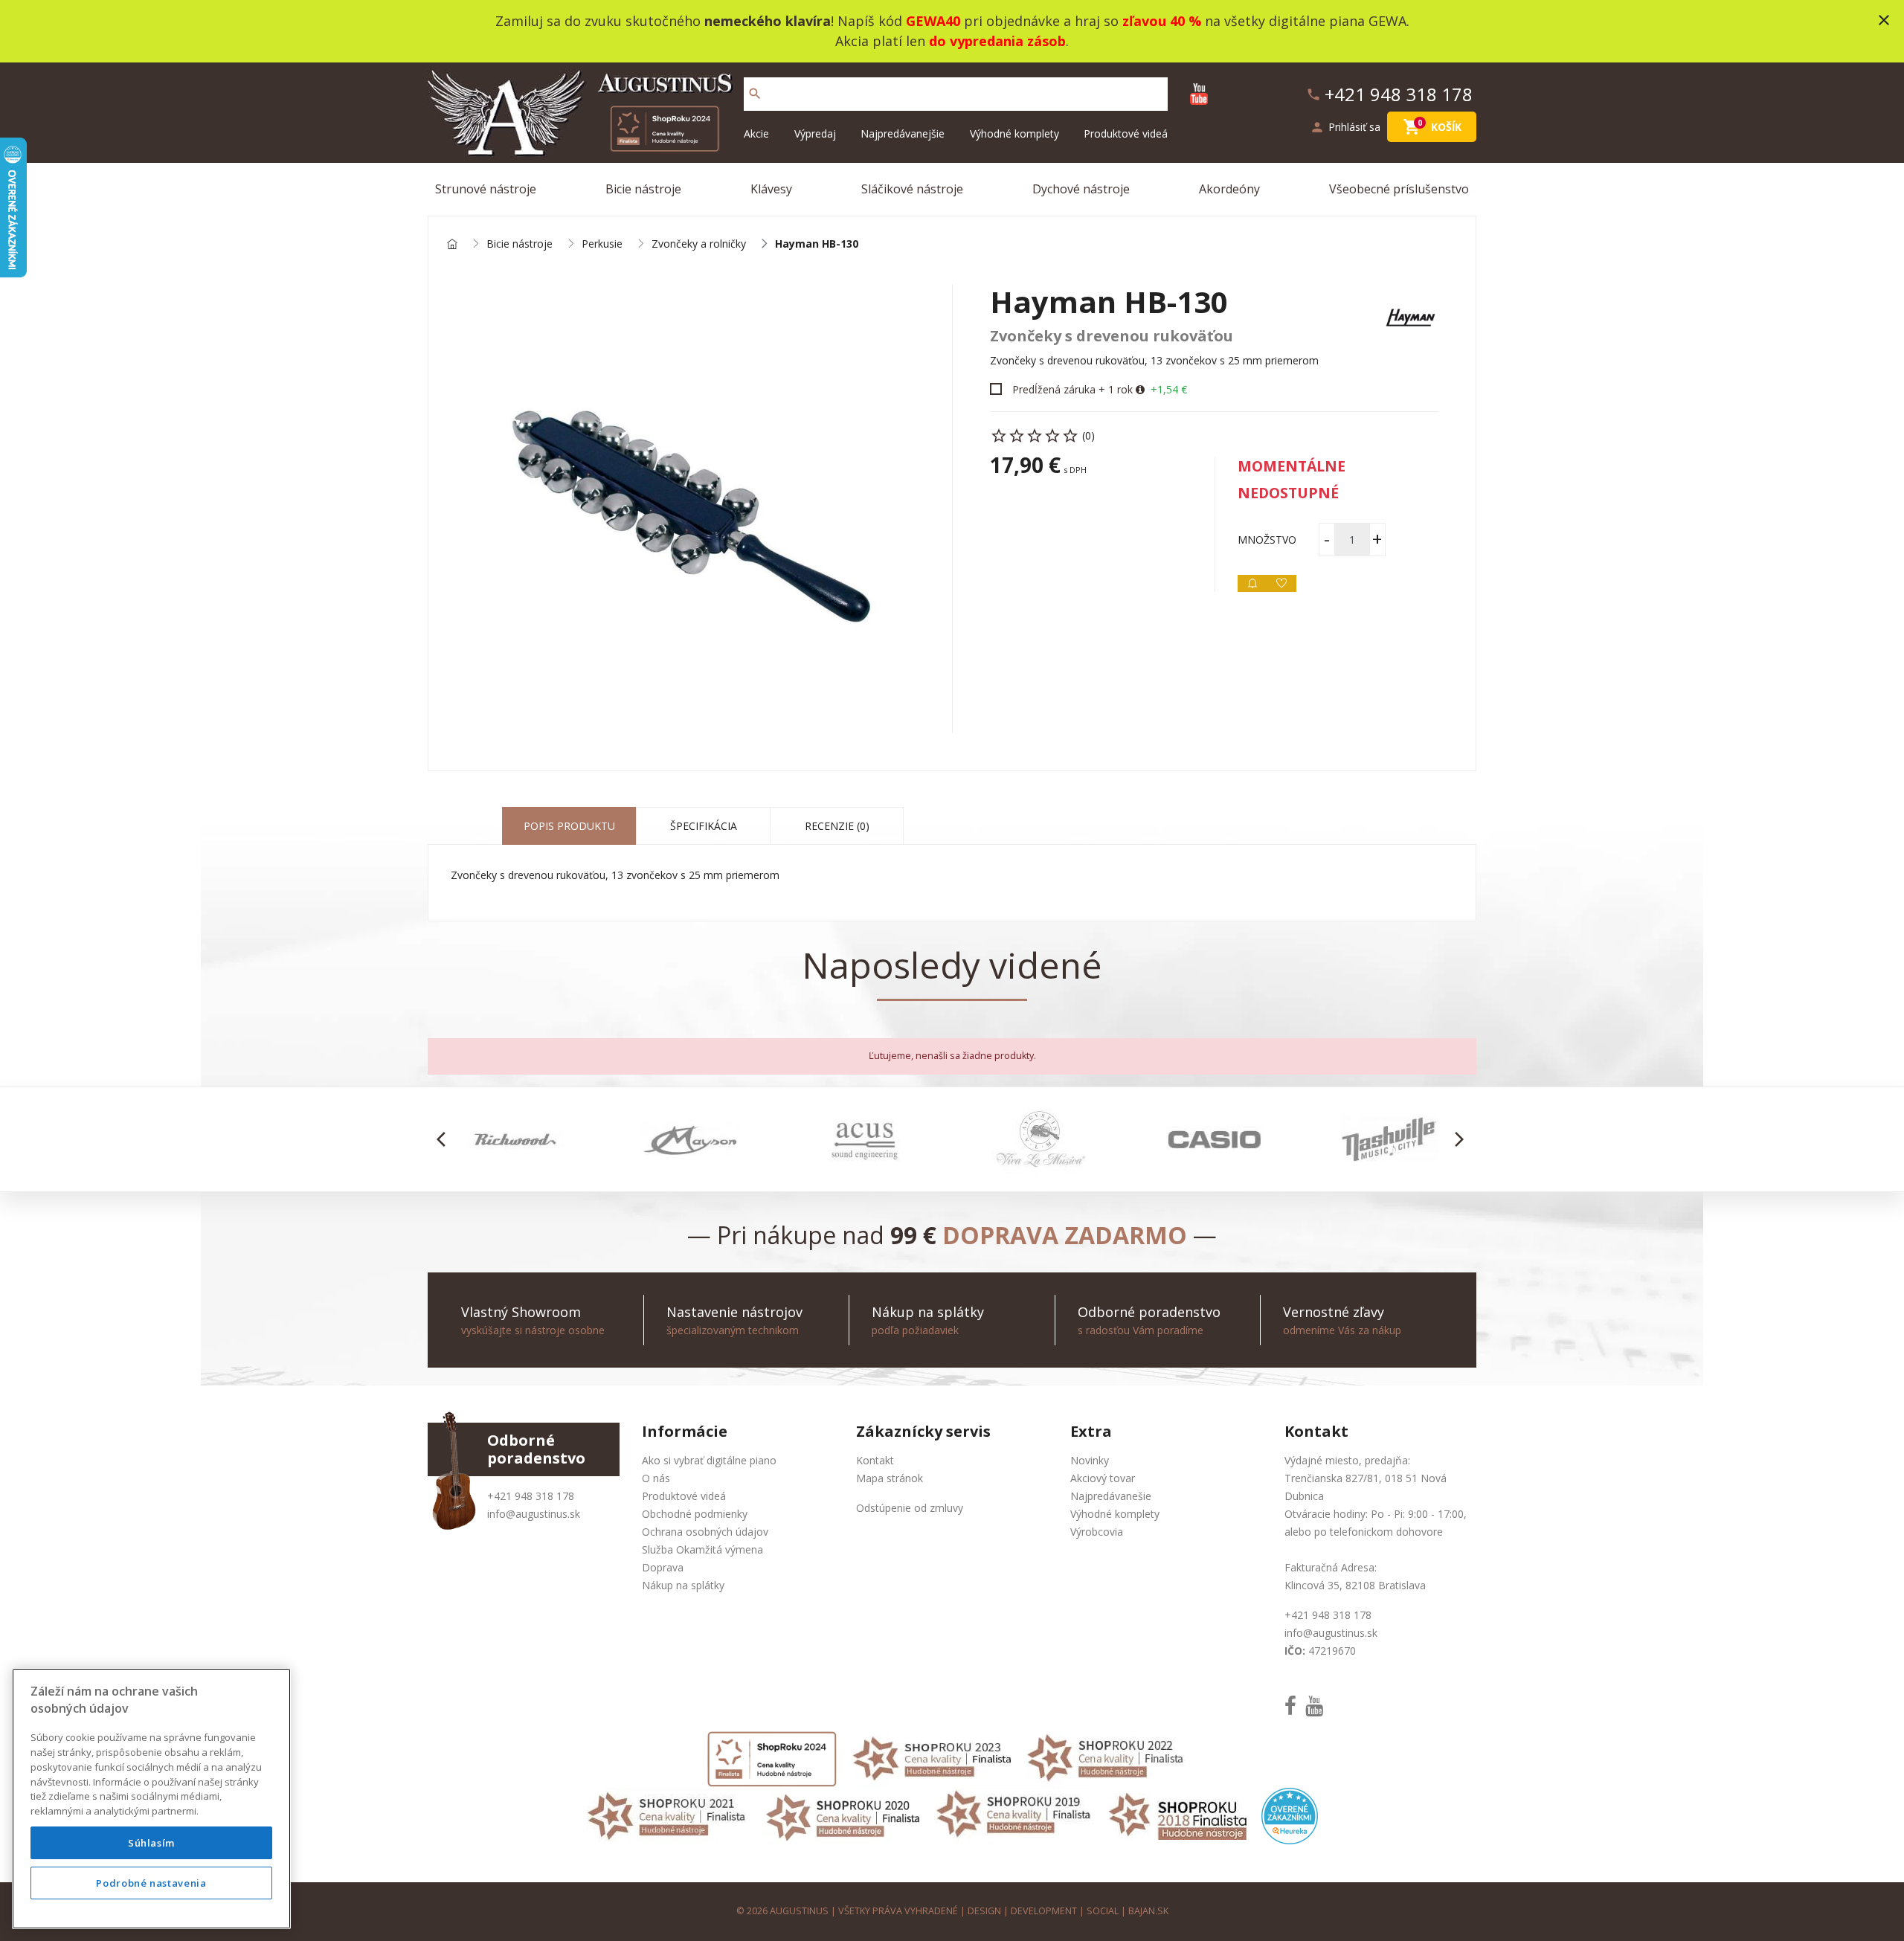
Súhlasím (151, 1843)
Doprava (663, 1567)
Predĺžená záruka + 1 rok (1072, 389)
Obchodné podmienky (695, 1514)
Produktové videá (1126, 133)
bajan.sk (1148, 1911)
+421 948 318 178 (531, 1496)
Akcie (756, 133)
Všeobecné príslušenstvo (1399, 189)
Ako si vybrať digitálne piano (709, 1460)
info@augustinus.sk (534, 1514)
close (1884, 20)
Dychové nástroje (1081, 189)
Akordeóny (1229, 189)
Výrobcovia (1097, 1532)
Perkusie (602, 244)
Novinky (1090, 1460)
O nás (656, 1478)
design (984, 1911)
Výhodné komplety (1014, 133)
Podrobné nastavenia (151, 1883)
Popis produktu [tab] (569, 826)
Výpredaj (815, 133)
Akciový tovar (1103, 1478)
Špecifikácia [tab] (704, 826)
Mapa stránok (890, 1478)
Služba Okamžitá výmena (702, 1549)
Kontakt (875, 1460)
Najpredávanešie (1111, 1496)
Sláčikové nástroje (912, 189)
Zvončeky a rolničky (699, 244)
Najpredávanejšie (903, 133)
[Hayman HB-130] (690, 509)
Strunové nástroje (486, 189)
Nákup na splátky (683, 1585)
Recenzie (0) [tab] (837, 826)
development (1044, 1911)
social (1103, 1911)
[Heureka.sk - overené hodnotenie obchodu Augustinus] (1290, 1815)
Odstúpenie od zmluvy (910, 1508)
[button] (445, 1139)
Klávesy (771, 189)
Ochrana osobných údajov (705, 1532)
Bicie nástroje (643, 189)
